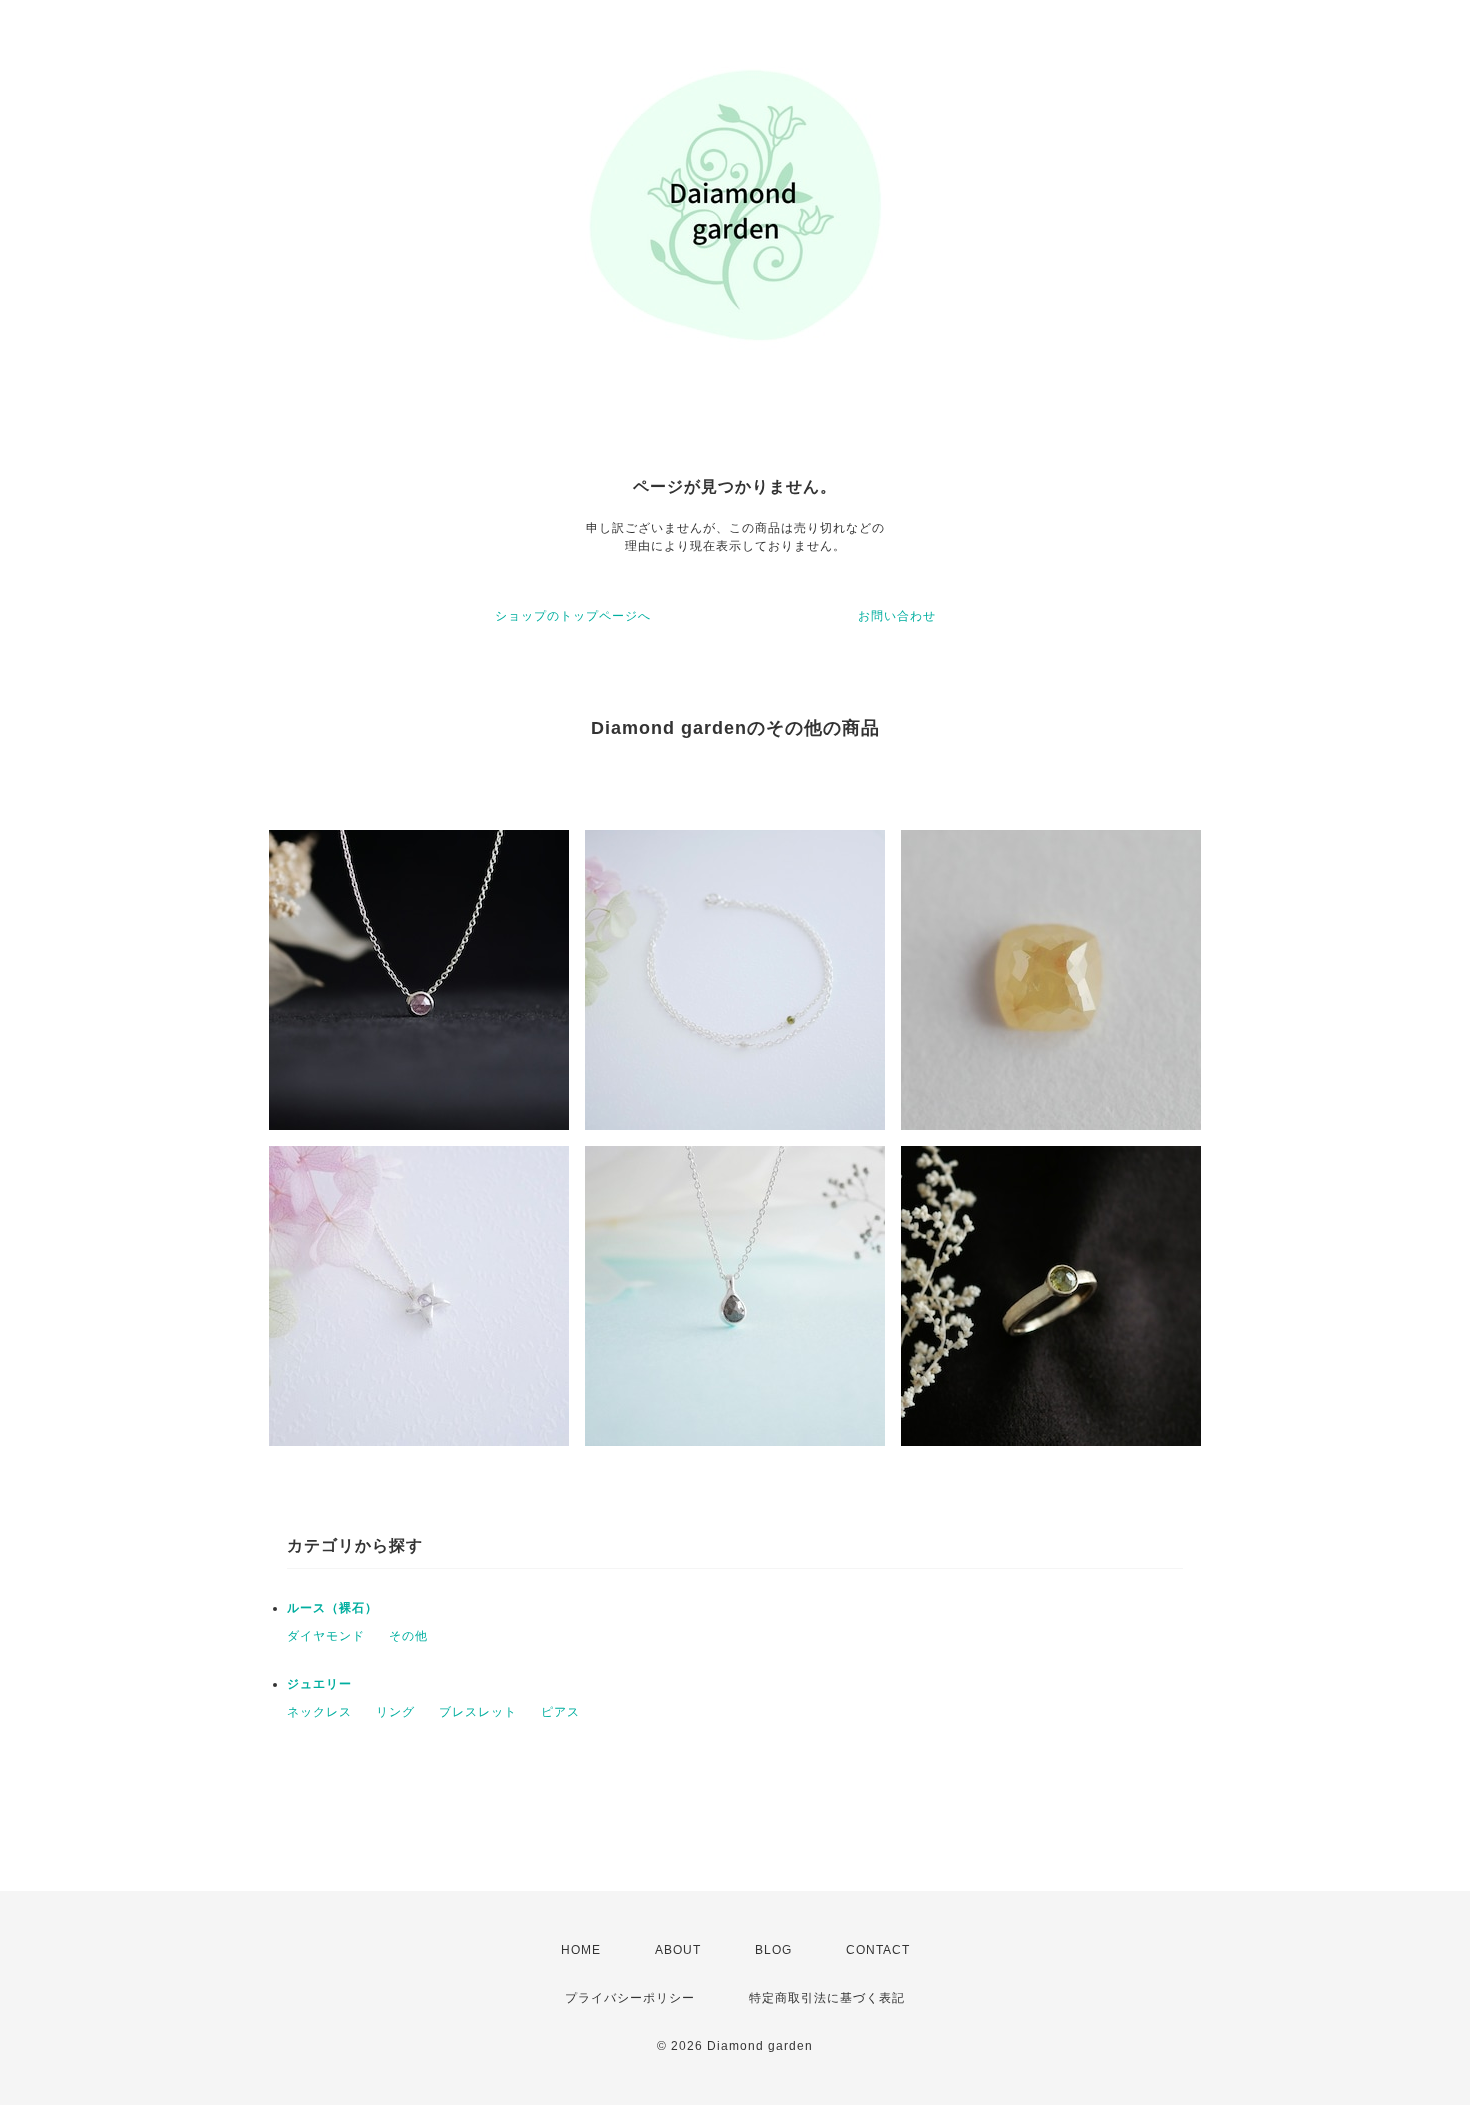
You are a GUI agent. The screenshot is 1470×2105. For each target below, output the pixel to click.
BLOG (773, 1950)
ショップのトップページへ (573, 616)
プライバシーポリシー (630, 1998)
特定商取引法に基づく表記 (827, 1998)
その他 (408, 1636)
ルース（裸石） (332, 1608)
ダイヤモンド (326, 1636)
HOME (581, 1950)
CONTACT (878, 1950)
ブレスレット (478, 1712)
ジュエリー (319, 1684)
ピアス (560, 1712)
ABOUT (678, 1950)
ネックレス (319, 1712)
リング (395, 1712)
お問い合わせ (897, 616)
